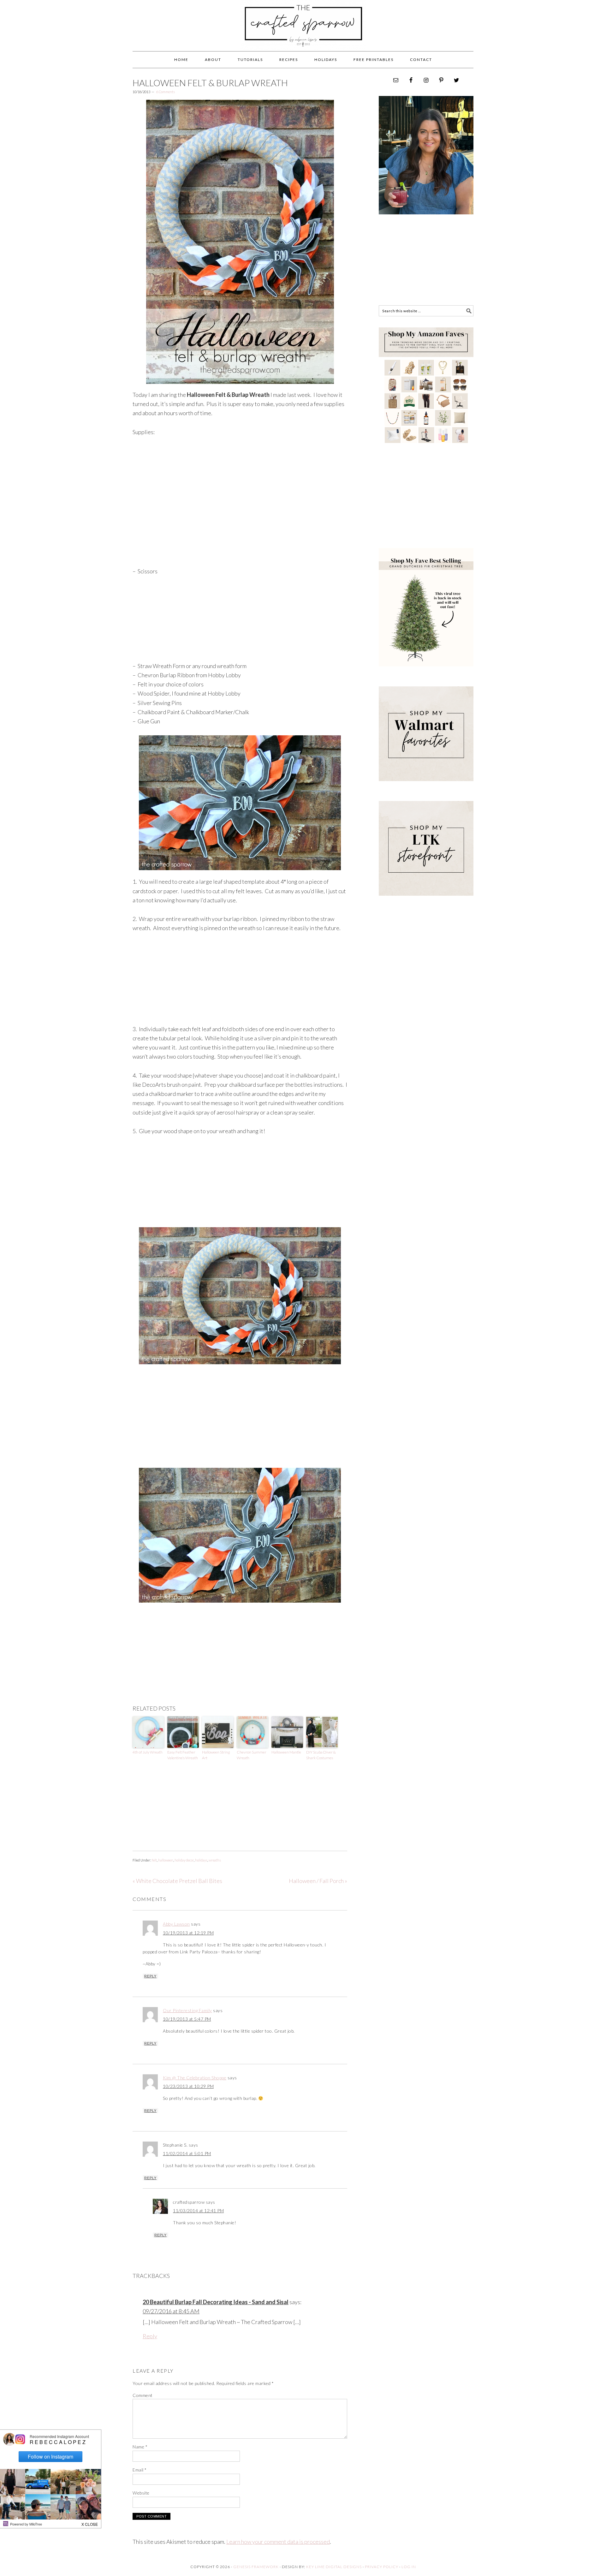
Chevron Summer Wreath (252, 1755)
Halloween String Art (216, 1755)
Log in (409, 2567)
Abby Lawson (176, 1924)
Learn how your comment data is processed (278, 2542)
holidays (201, 1860)
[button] (90, 2523)
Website (141, 2493)
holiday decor (184, 1860)
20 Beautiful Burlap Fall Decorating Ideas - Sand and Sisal (216, 2302)
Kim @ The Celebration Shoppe (195, 2078)
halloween (166, 1860)
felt (154, 1860)
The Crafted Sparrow (303, 32)
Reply (150, 1976)
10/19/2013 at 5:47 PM (187, 2019)
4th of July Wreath (148, 1752)
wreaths (215, 1860)
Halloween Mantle (286, 1752)
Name (140, 2447)
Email (140, 2470)
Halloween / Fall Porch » (318, 1881)
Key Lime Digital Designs (334, 2567)
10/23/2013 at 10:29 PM (188, 2086)
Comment (143, 2395)
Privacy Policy (382, 2567)
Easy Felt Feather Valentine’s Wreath (183, 1755)
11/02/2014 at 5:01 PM (187, 2153)
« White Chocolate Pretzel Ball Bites (177, 1881)
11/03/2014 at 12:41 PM (198, 2211)
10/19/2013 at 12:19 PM (188, 1933)
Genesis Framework (256, 2567)
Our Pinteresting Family (187, 2010)
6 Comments (166, 92)
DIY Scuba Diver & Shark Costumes (321, 1755)
